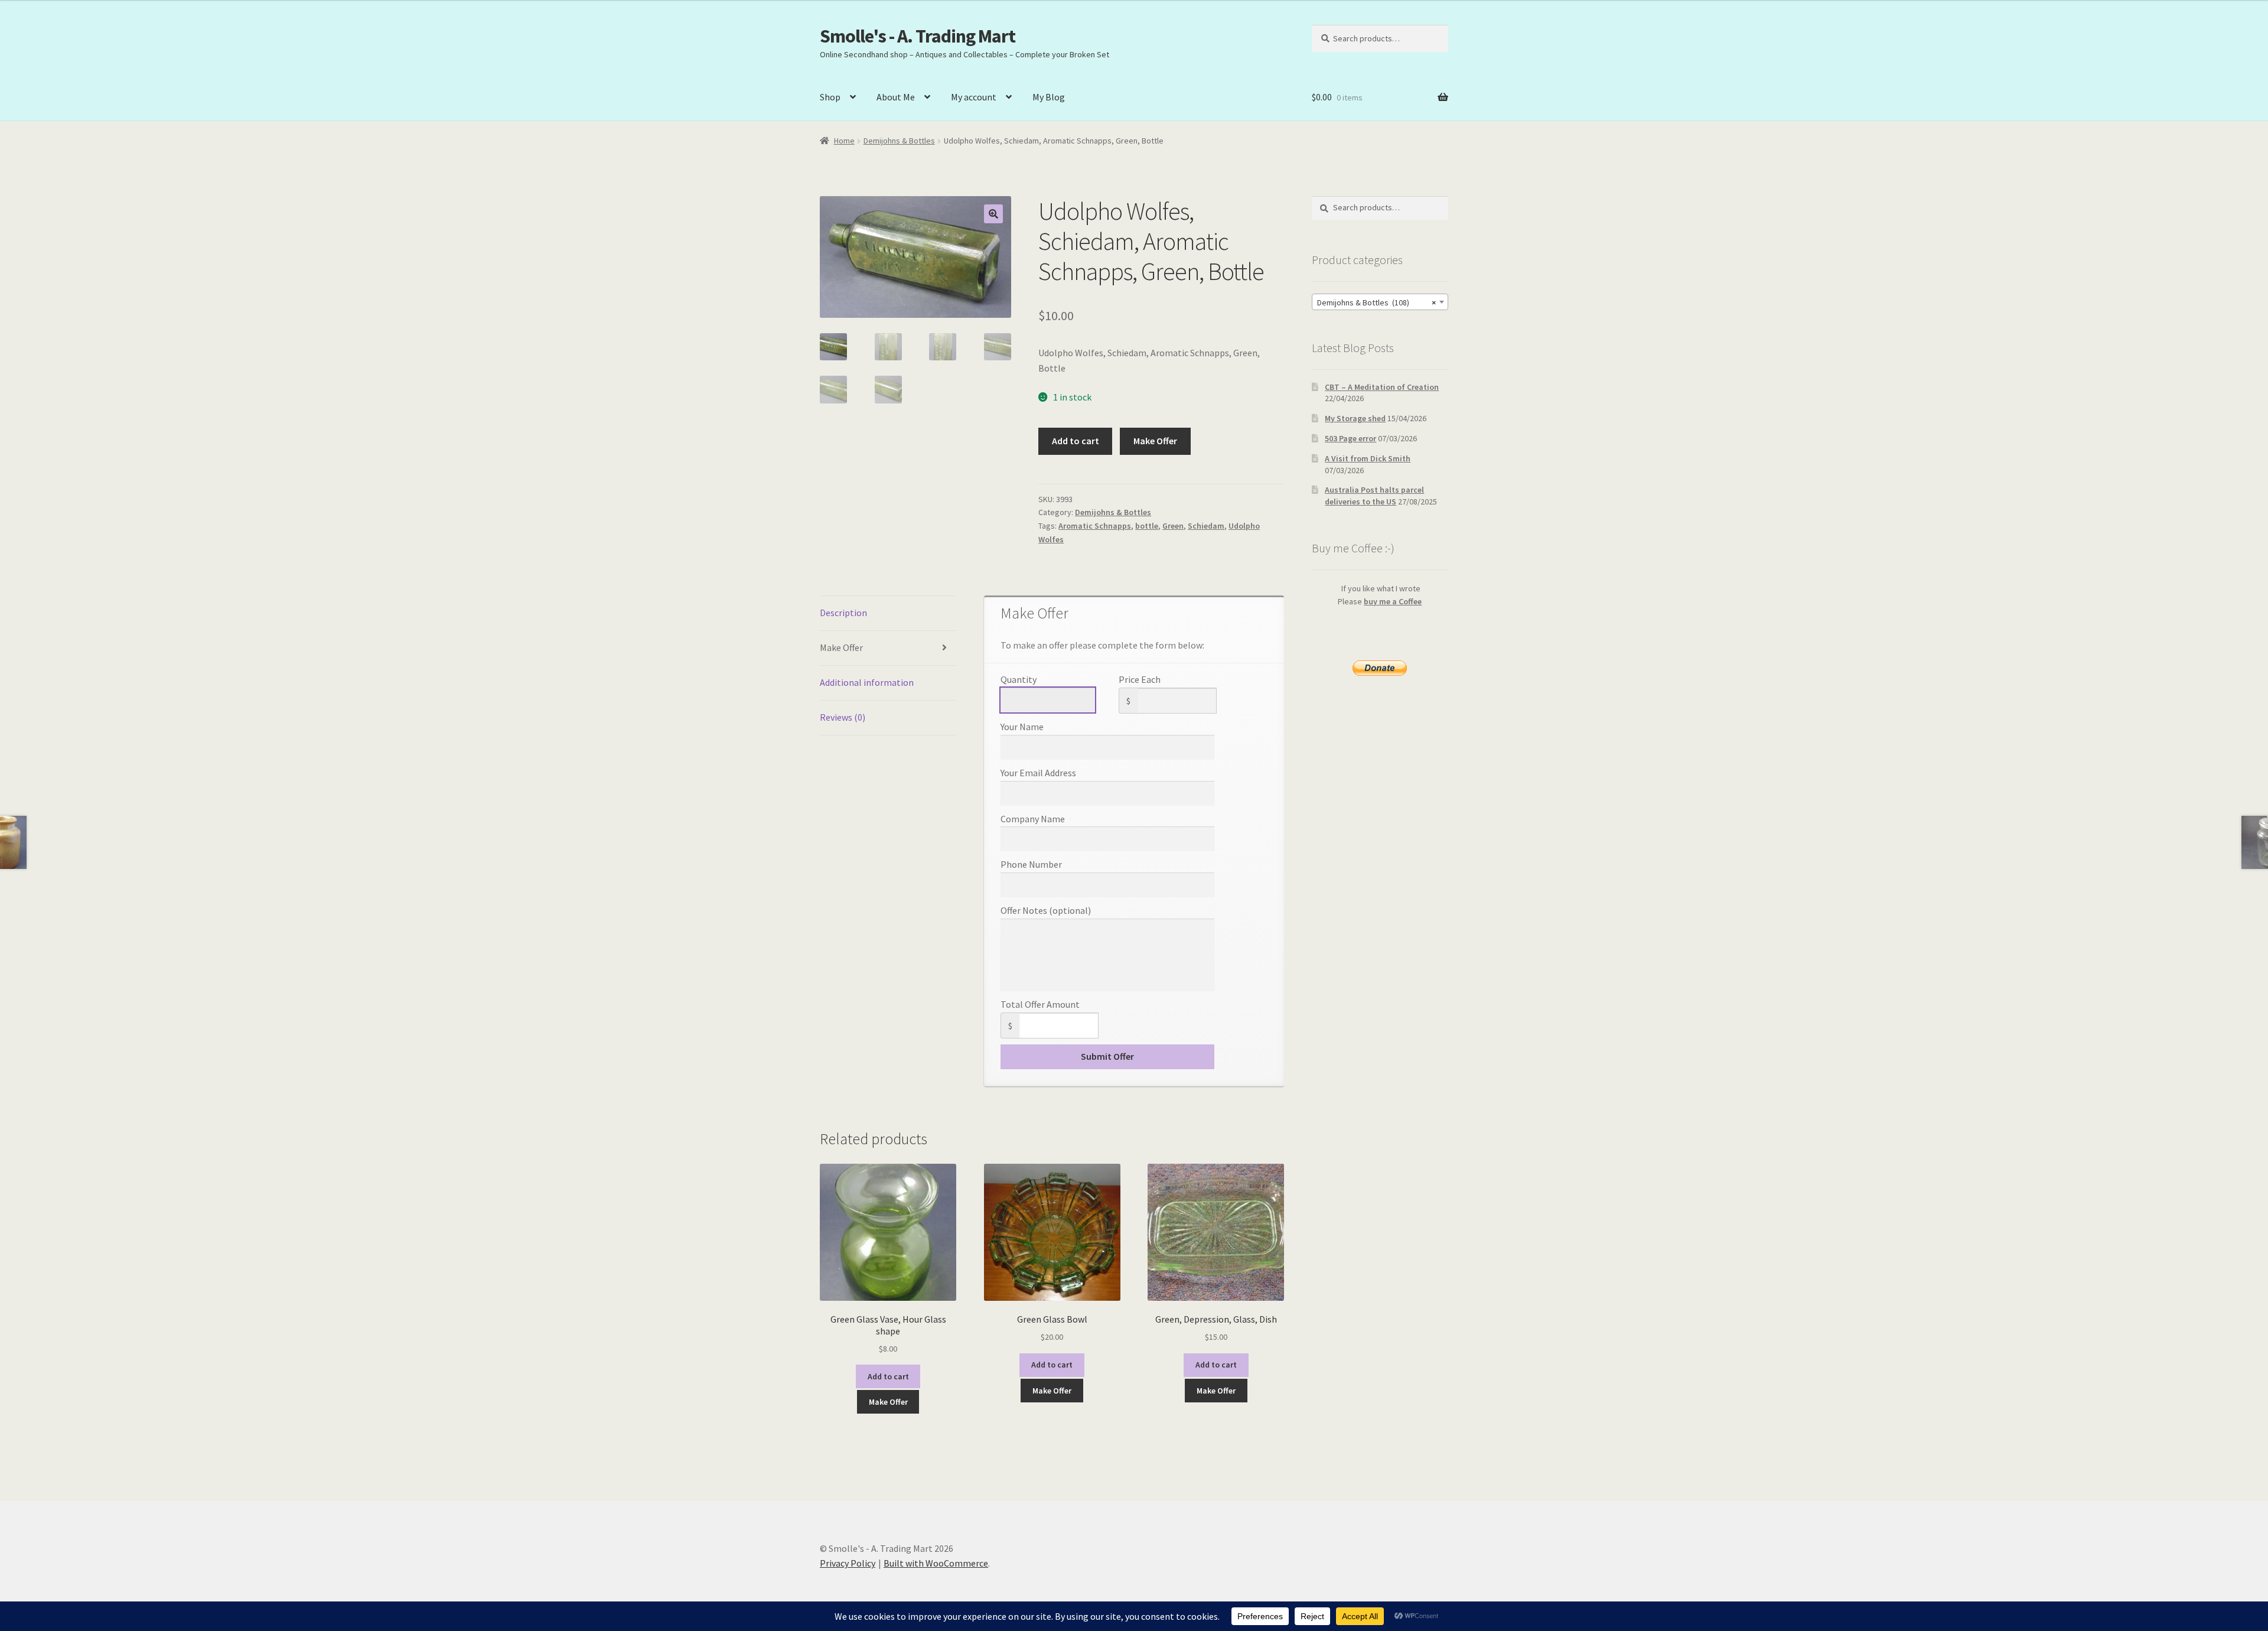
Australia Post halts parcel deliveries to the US (1374, 496)
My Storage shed (1355, 418)
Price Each (1140, 679)
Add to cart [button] (888, 1376)
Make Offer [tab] (841, 647)
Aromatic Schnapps (1095, 526)
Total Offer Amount (1040, 1004)
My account (974, 97)
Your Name (1022, 727)
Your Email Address (1038, 773)
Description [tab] (843, 613)
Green (1173, 526)
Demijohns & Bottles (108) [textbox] (1376, 302)
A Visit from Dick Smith (1368, 458)
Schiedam (1206, 526)
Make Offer (1155, 441)
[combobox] (1380, 302)
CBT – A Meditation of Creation (1382, 387)
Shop (830, 97)
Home (844, 141)
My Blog (1049, 97)
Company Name (1033, 819)
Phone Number (1031, 864)
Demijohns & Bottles (899, 141)
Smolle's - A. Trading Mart (918, 36)
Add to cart (1076, 441)
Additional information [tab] (867, 682)
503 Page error (1350, 438)
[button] (993, 214)
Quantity (1019, 679)
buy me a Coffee (1393, 601)
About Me (896, 97)
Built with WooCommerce (936, 1563)
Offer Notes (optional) (1046, 910)
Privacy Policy (848, 1563)
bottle (1147, 526)
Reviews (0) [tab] (843, 717)
